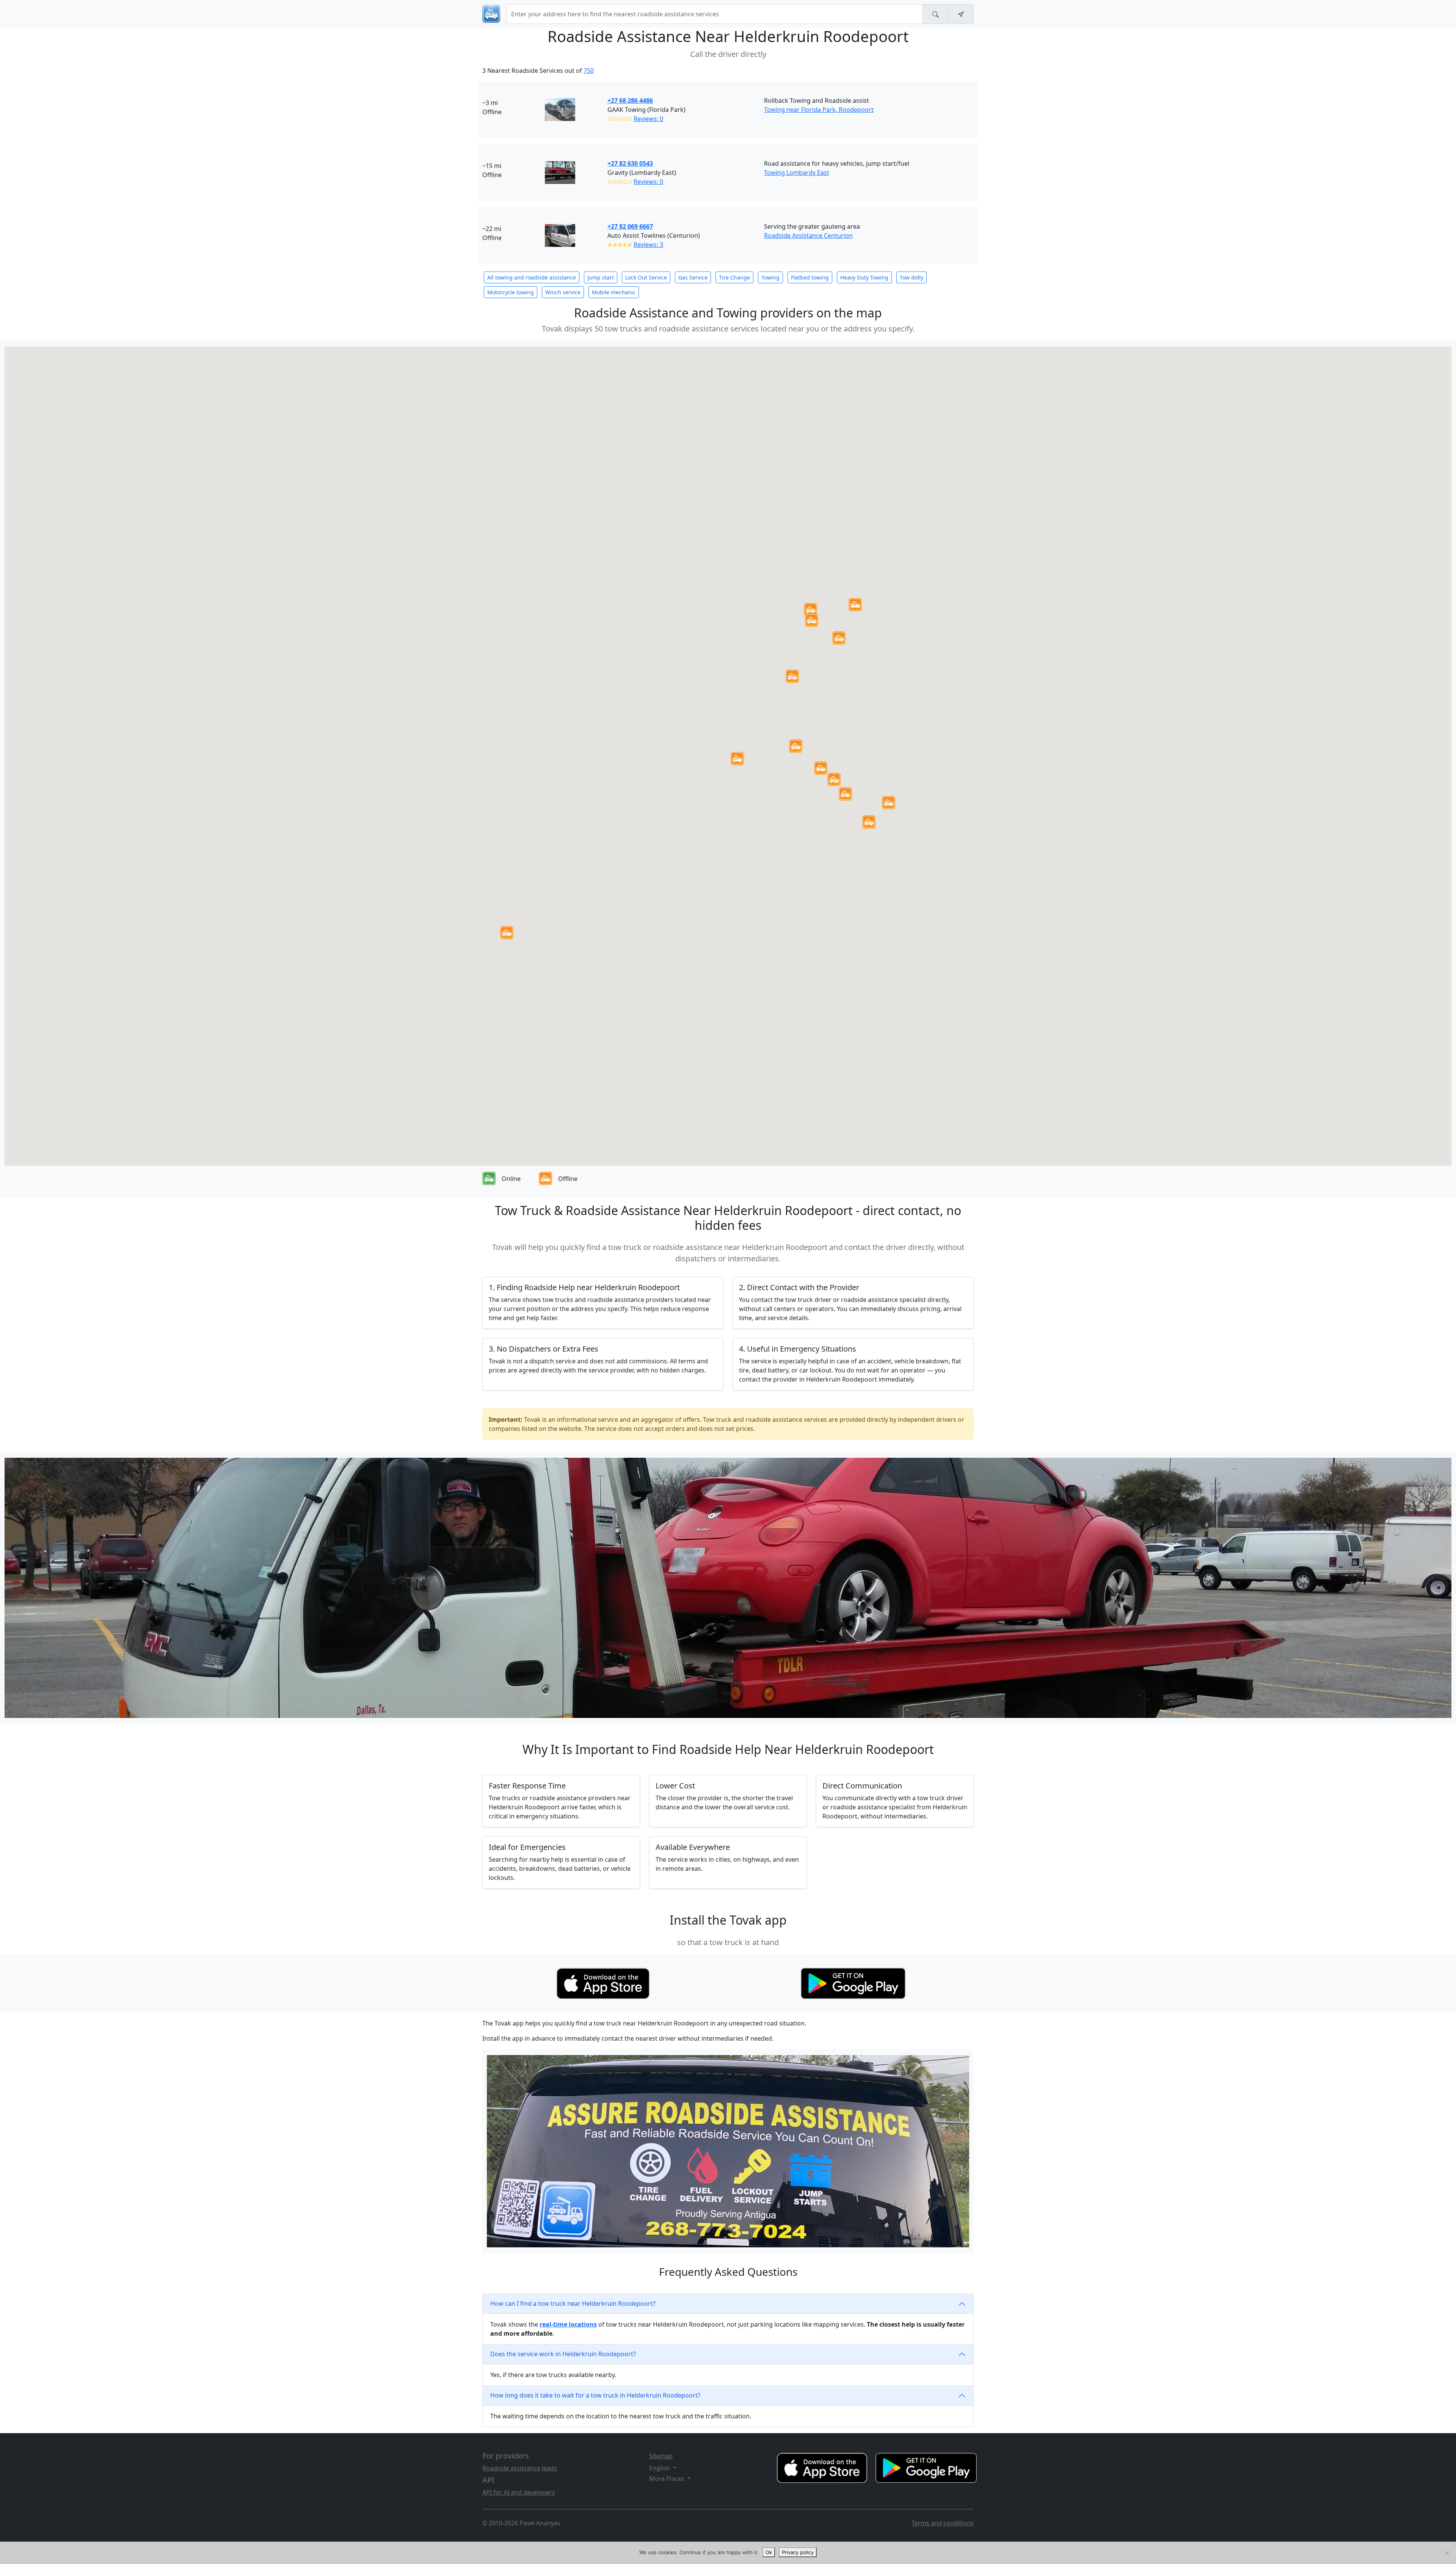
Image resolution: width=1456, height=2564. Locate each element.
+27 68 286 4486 (630, 100)
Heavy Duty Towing (864, 277)
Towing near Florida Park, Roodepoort (819, 110)
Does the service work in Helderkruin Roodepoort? (563, 2354)
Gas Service (693, 277)
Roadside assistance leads (520, 2468)
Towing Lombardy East (797, 173)
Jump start (601, 277)
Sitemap (661, 2456)
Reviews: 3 (648, 245)
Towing (770, 277)
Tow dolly (912, 277)
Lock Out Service (646, 277)
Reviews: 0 (648, 119)
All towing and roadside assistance (532, 277)
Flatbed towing (810, 277)
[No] (1447, 2553)
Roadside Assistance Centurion (808, 236)
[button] (737, 759)
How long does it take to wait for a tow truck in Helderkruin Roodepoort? (595, 2395)
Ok (769, 2552)
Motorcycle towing (511, 292)
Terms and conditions (943, 2523)
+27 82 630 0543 (630, 163)
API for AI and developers (519, 2492)
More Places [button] (668, 2479)
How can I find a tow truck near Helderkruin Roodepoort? (573, 2303)
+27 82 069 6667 (630, 226)
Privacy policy (798, 2552)
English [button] (660, 2468)
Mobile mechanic (614, 292)
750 (589, 71)
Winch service (563, 292)
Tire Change (734, 277)
